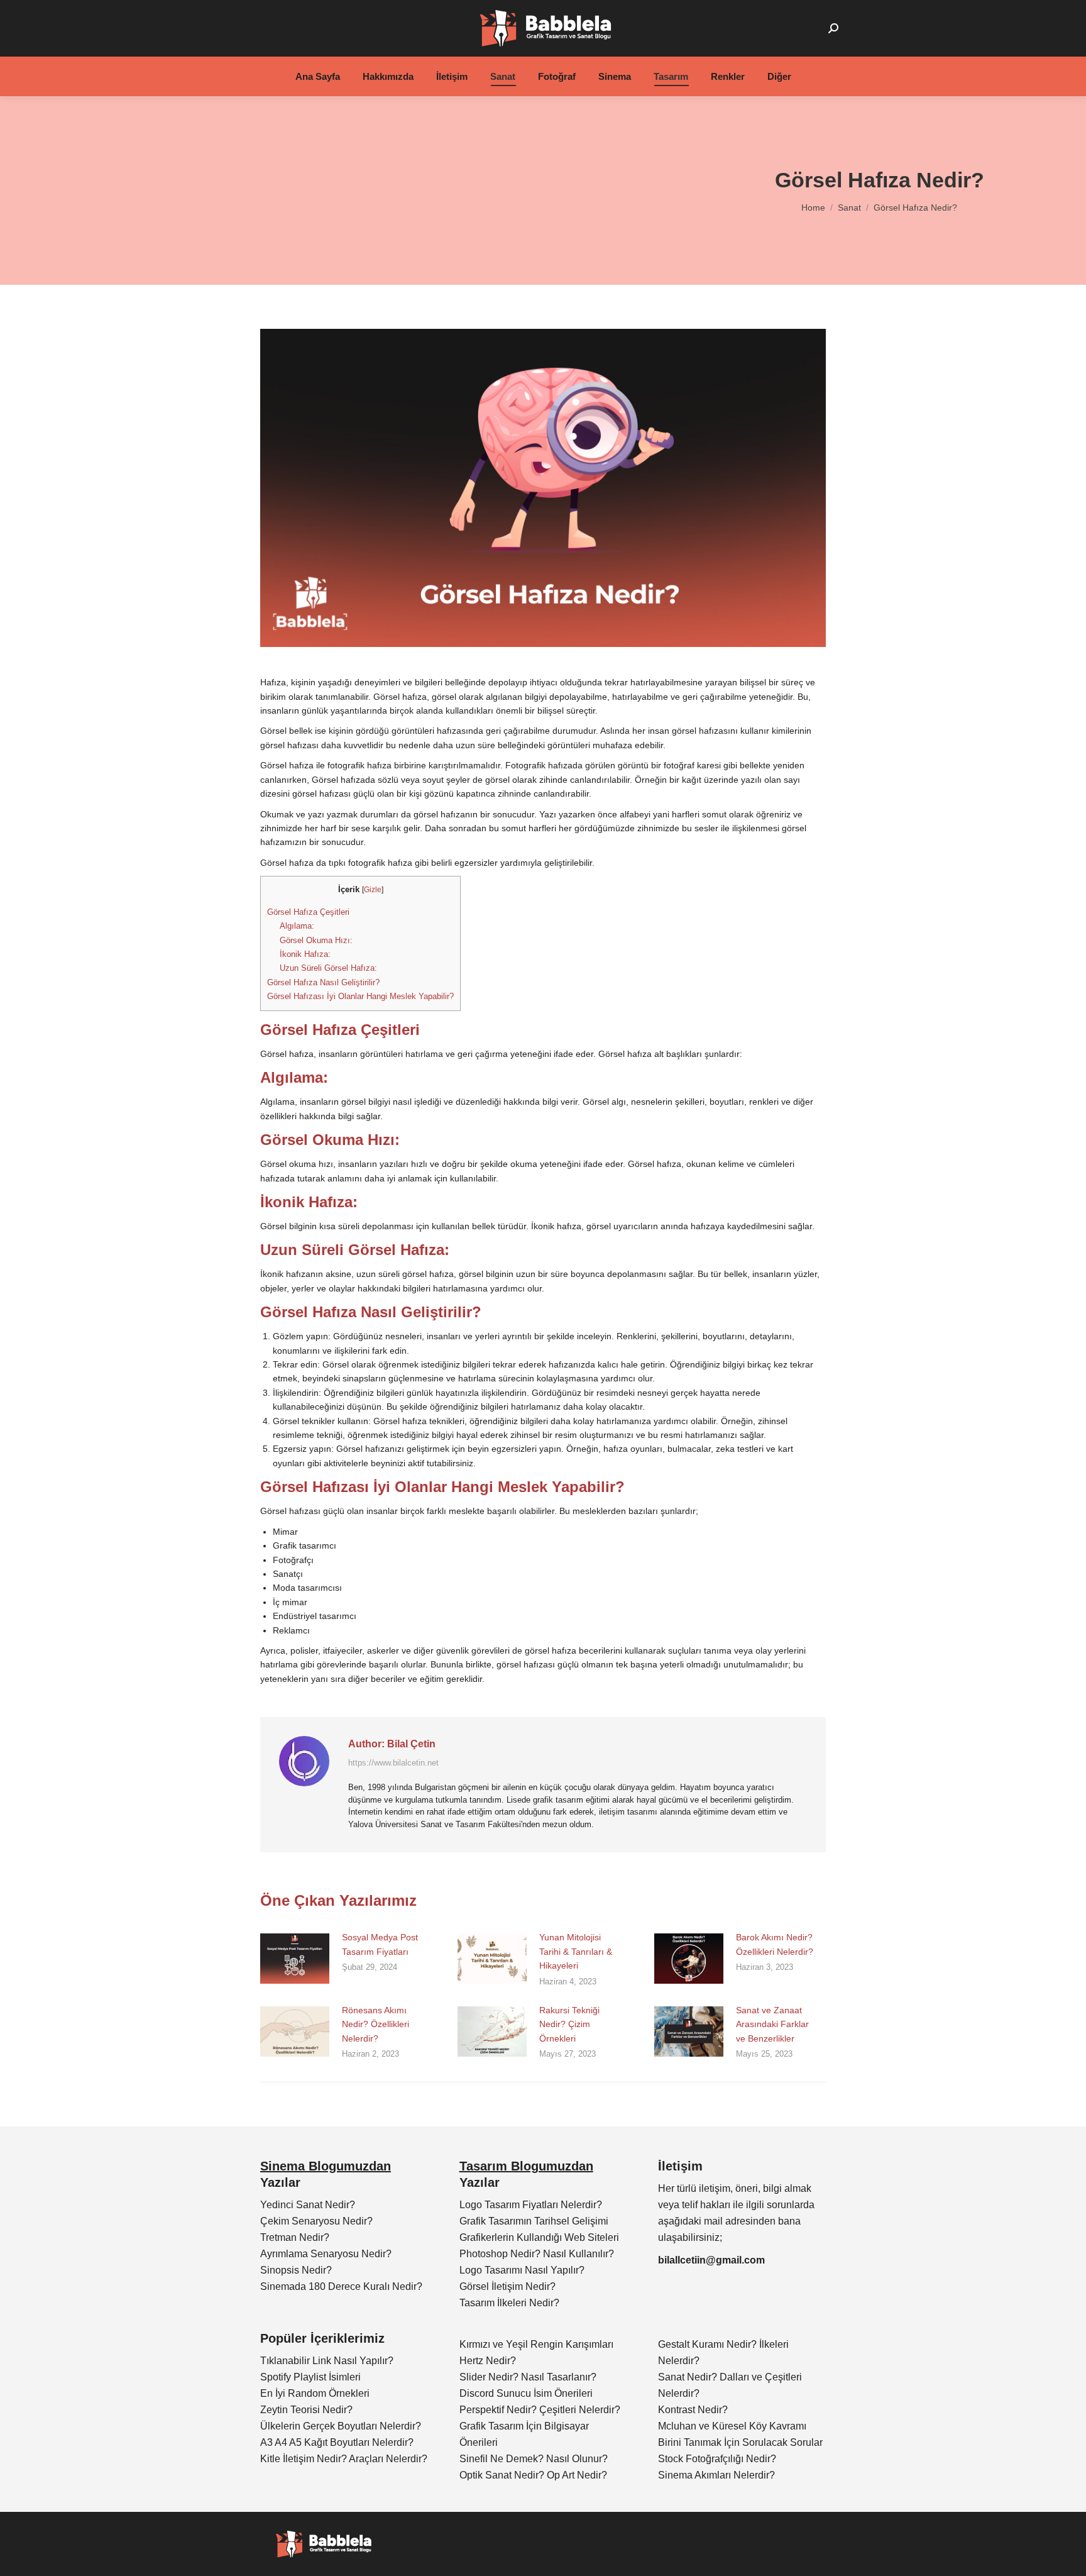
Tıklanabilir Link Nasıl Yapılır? (327, 2361)
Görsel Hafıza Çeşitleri (308, 912)
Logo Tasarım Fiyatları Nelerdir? (531, 2205)
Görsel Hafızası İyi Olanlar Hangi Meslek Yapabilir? (360, 996)
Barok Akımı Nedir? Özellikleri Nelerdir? (775, 1944)
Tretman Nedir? (295, 2237)
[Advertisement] (336, 191)
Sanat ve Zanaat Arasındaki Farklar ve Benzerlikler (772, 2024)
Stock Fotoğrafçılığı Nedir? (717, 2459)
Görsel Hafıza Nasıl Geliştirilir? (323, 982)
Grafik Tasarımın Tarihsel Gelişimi (534, 2221)
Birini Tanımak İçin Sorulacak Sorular (740, 2442)
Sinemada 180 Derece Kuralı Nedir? (341, 2286)
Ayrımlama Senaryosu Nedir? (326, 2254)
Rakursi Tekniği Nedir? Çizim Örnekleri (569, 2024)
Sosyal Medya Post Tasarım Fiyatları (380, 1944)
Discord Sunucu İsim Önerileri (526, 2393)
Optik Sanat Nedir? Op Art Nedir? (533, 2475)
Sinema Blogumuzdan (326, 2166)
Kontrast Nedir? (693, 2410)
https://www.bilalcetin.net (393, 1763)
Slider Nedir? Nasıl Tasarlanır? (528, 2377)
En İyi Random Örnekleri (315, 2393)
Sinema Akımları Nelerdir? (716, 2475)
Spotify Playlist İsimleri (310, 2377)
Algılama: (297, 926)
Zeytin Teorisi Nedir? (306, 2410)
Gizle (373, 890)
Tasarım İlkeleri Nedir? (509, 2303)
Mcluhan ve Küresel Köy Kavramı (732, 2426)
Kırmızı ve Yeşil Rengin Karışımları (536, 2344)
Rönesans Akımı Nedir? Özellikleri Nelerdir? (376, 2024)
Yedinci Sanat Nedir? (308, 2205)
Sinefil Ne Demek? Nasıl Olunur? (534, 2459)
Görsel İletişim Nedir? (507, 2286)
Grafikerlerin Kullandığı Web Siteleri (539, 2237)
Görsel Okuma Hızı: (316, 940)
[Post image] (295, 1959)
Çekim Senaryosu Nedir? (316, 2221)
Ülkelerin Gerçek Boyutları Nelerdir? (341, 2426)
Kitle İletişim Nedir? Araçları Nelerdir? (344, 2459)
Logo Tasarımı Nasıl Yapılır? (522, 2270)
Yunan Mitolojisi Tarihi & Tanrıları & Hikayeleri (576, 1951)
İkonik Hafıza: (305, 954)
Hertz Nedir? (488, 2361)
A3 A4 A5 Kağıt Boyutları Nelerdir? (337, 2442)
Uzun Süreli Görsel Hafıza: (328, 968)
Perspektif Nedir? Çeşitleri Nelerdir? (540, 2410)
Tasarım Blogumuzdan (526, 2166)
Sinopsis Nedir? (296, 2270)
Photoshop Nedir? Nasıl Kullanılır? (537, 2254)
